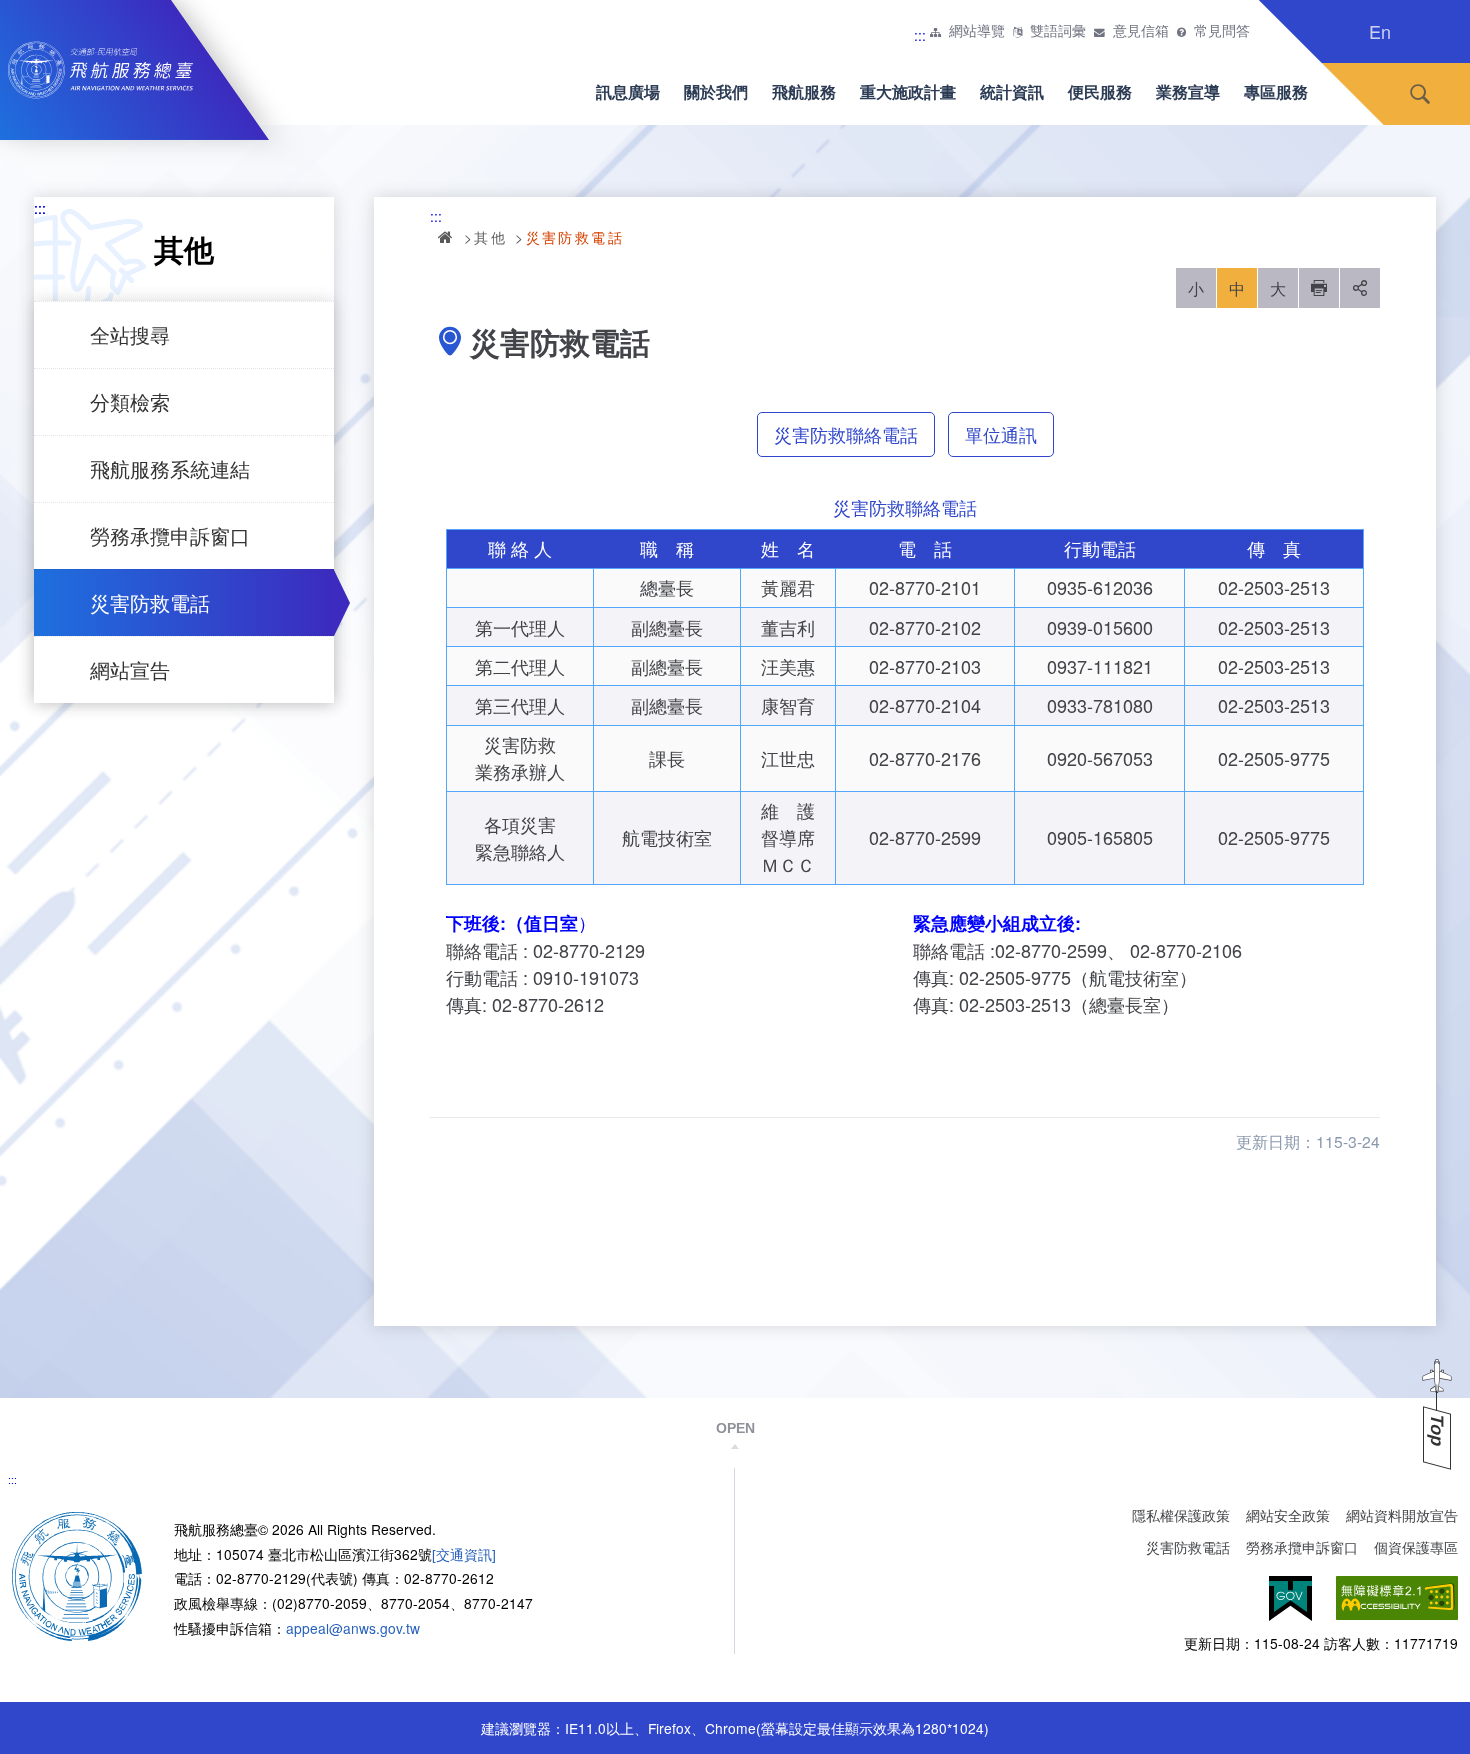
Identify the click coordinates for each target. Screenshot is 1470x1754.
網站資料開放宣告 (1402, 1515)
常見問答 (1222, 31)
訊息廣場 (628, 91)
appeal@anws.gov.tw (353, 1628)
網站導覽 (977, 31)
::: (920, 35)
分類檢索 (130, 401)
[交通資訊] (464, 1554)
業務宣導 (1188, 91)
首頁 (447, 237)
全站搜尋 (130, 334)
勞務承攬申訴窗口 (170, 535)
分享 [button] (1360, 288)
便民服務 (1100, 91)
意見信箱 (1141, 31)
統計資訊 (1012, 91)
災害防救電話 (150, 602)
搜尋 (1420, 94)
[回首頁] (77, 1574)
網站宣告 (130, 669)
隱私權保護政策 (1181, 1515)
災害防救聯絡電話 (846, 434)
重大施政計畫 (908, 91)
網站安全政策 (1288, 1515)
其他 (490, 237)
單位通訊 (1001, 434)
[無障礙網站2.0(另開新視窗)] (1397, 1598)
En (1380, 31)
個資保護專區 (1416, 1547)
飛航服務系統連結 (170, 468)
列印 (1319, 288)
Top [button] (1437, 1430)
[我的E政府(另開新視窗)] (1290, 1598)
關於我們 (716, 91)
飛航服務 (804, 91)
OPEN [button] (735, 1428)
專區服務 (1276, 91)
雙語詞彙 (1058, 31)
